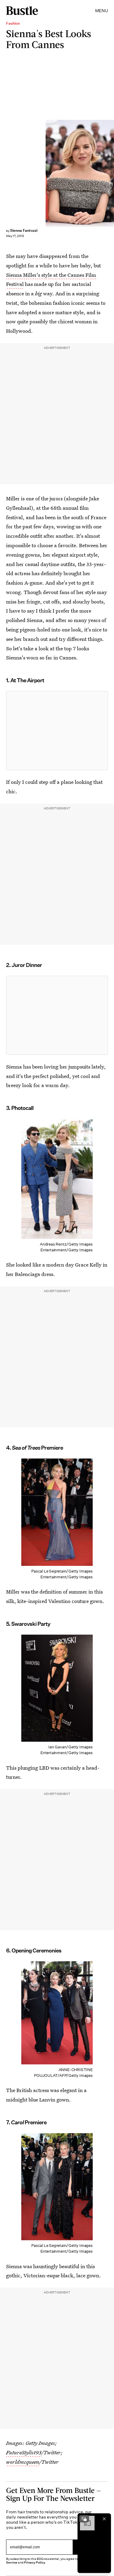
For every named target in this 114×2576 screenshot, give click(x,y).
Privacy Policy (35, 2562)
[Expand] (84, 2519)
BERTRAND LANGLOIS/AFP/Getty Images (111, 173)
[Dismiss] (104, 2519)
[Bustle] (22, 11)
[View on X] (57, 731)
